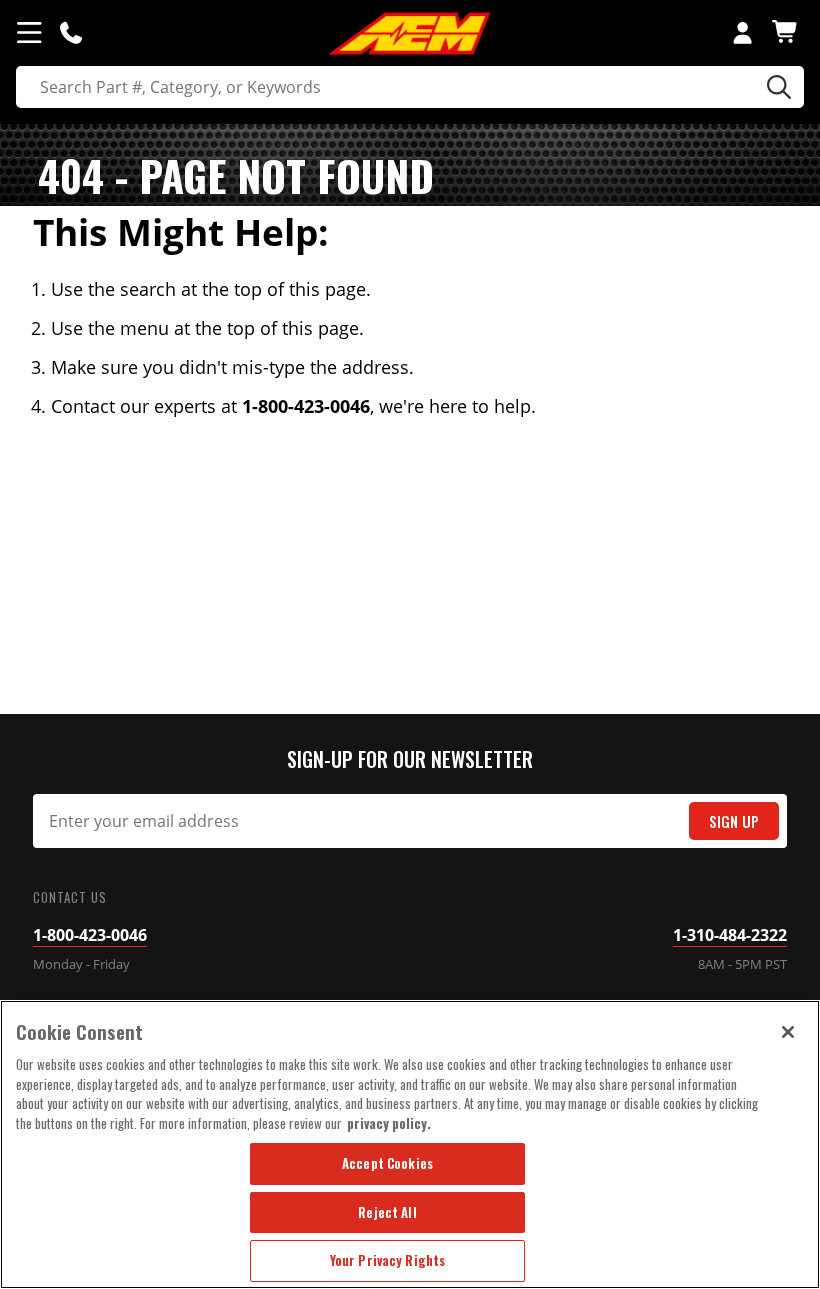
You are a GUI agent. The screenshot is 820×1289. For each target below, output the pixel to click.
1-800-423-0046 (90, 935)
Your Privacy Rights (387, 1260)
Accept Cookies (387, 1163)
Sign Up (734, 821)
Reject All (387, 1212)
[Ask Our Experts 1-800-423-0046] (71, 32)
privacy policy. (389, 1123)
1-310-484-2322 (730, 935)
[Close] (788, 1032)
